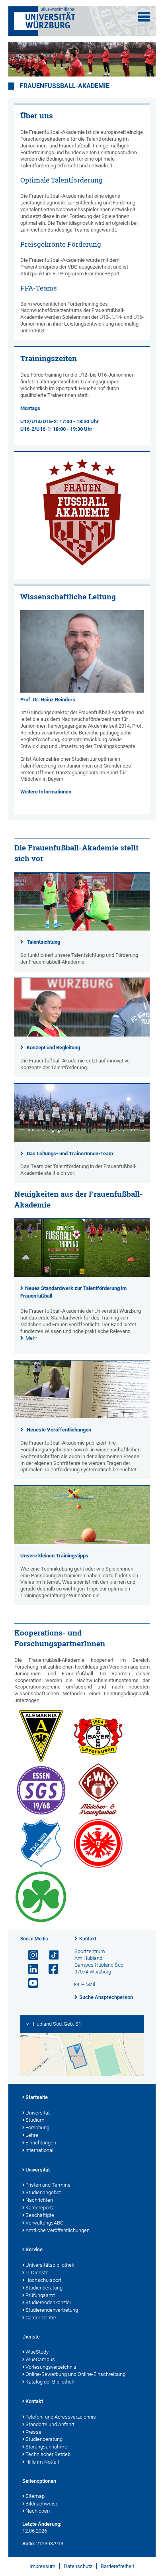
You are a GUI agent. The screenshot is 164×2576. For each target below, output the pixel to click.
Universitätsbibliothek (50, 2265)
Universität (38, 2113)
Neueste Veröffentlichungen (59, 1430)
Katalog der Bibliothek (50, 2382)
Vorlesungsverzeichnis (51, 2367)
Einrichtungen (41, 2143)
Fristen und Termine (48, 2185)
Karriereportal (41, 2208)
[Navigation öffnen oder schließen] (144, 17)
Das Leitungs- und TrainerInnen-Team (70, 1154)
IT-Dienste (37, 2273)
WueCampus (40, 2359)
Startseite (37, 2097)
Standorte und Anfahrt (50, 2424)
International (39, 2150)
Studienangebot (43, 2192)
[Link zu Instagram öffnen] (30, 1955)
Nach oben (38, 2511)
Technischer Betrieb (48, 2454)
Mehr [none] (31, 1338)
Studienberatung (44, 2288)
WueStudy (37, 2352)
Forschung (37, 2127)
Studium (35, 2120)
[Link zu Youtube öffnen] (30, 1983)
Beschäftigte (40, 2215)
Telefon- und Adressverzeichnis (61, 2417)
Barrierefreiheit (117, 2566)
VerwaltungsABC (44, 2223)
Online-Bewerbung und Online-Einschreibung (75, 2374)
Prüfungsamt (40, 2295)
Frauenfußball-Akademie (65, 86)
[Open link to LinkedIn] (30, 1969)
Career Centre (41, 2318)
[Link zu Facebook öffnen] (50, 1969)
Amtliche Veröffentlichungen (58, 2230)
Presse (33, 2432)
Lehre (32, 2135)
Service (34, 2249)
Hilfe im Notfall (42, 2462)
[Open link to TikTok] (50, 1955)
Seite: (29, 2544)
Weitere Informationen (46, 792)
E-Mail (88, 1984)
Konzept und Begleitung (53, 1047)
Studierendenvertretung (52, 2310)
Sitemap (35, 2496)
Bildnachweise (42, 2504)
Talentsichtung (43, 942)
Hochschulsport (43, 2280)
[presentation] (82, 1275)
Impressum (42, 2566)
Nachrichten (39, 2200)
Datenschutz (78, 2566)
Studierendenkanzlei (48, 2302)
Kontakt (88, 1939)
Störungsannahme (46, 2447)
